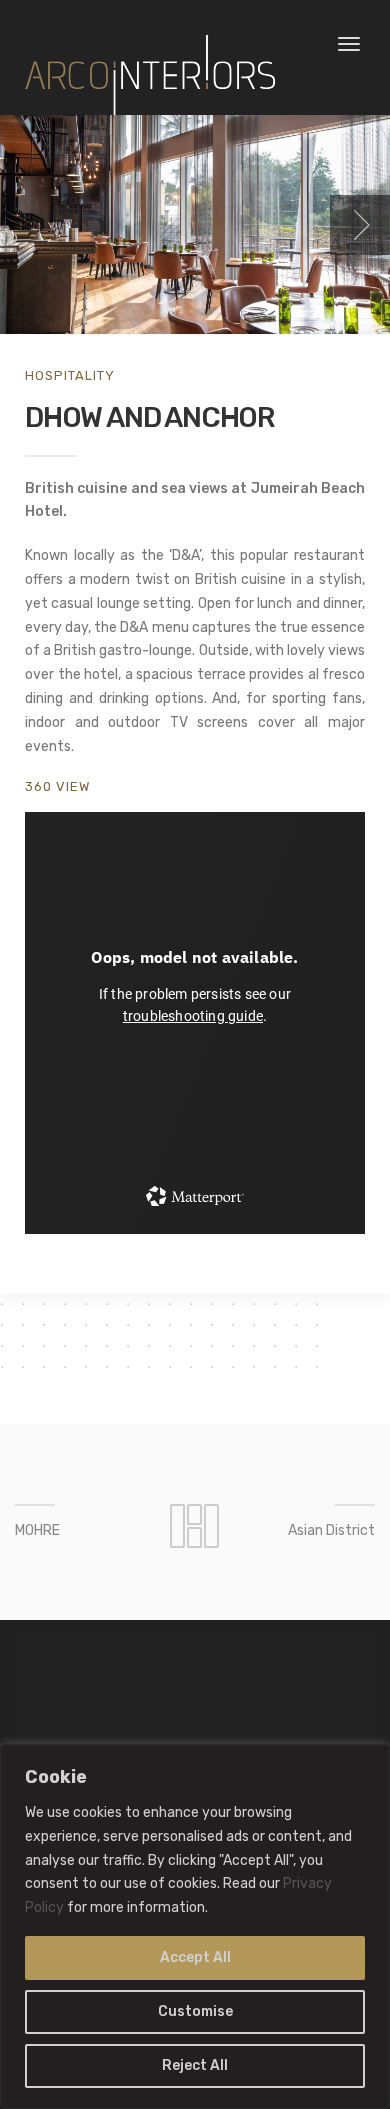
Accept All (195, 1957)
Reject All (195, 2065)
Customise (195, 2011)
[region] (195, 1926)
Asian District (331, 1530)
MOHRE (37, 1530)
